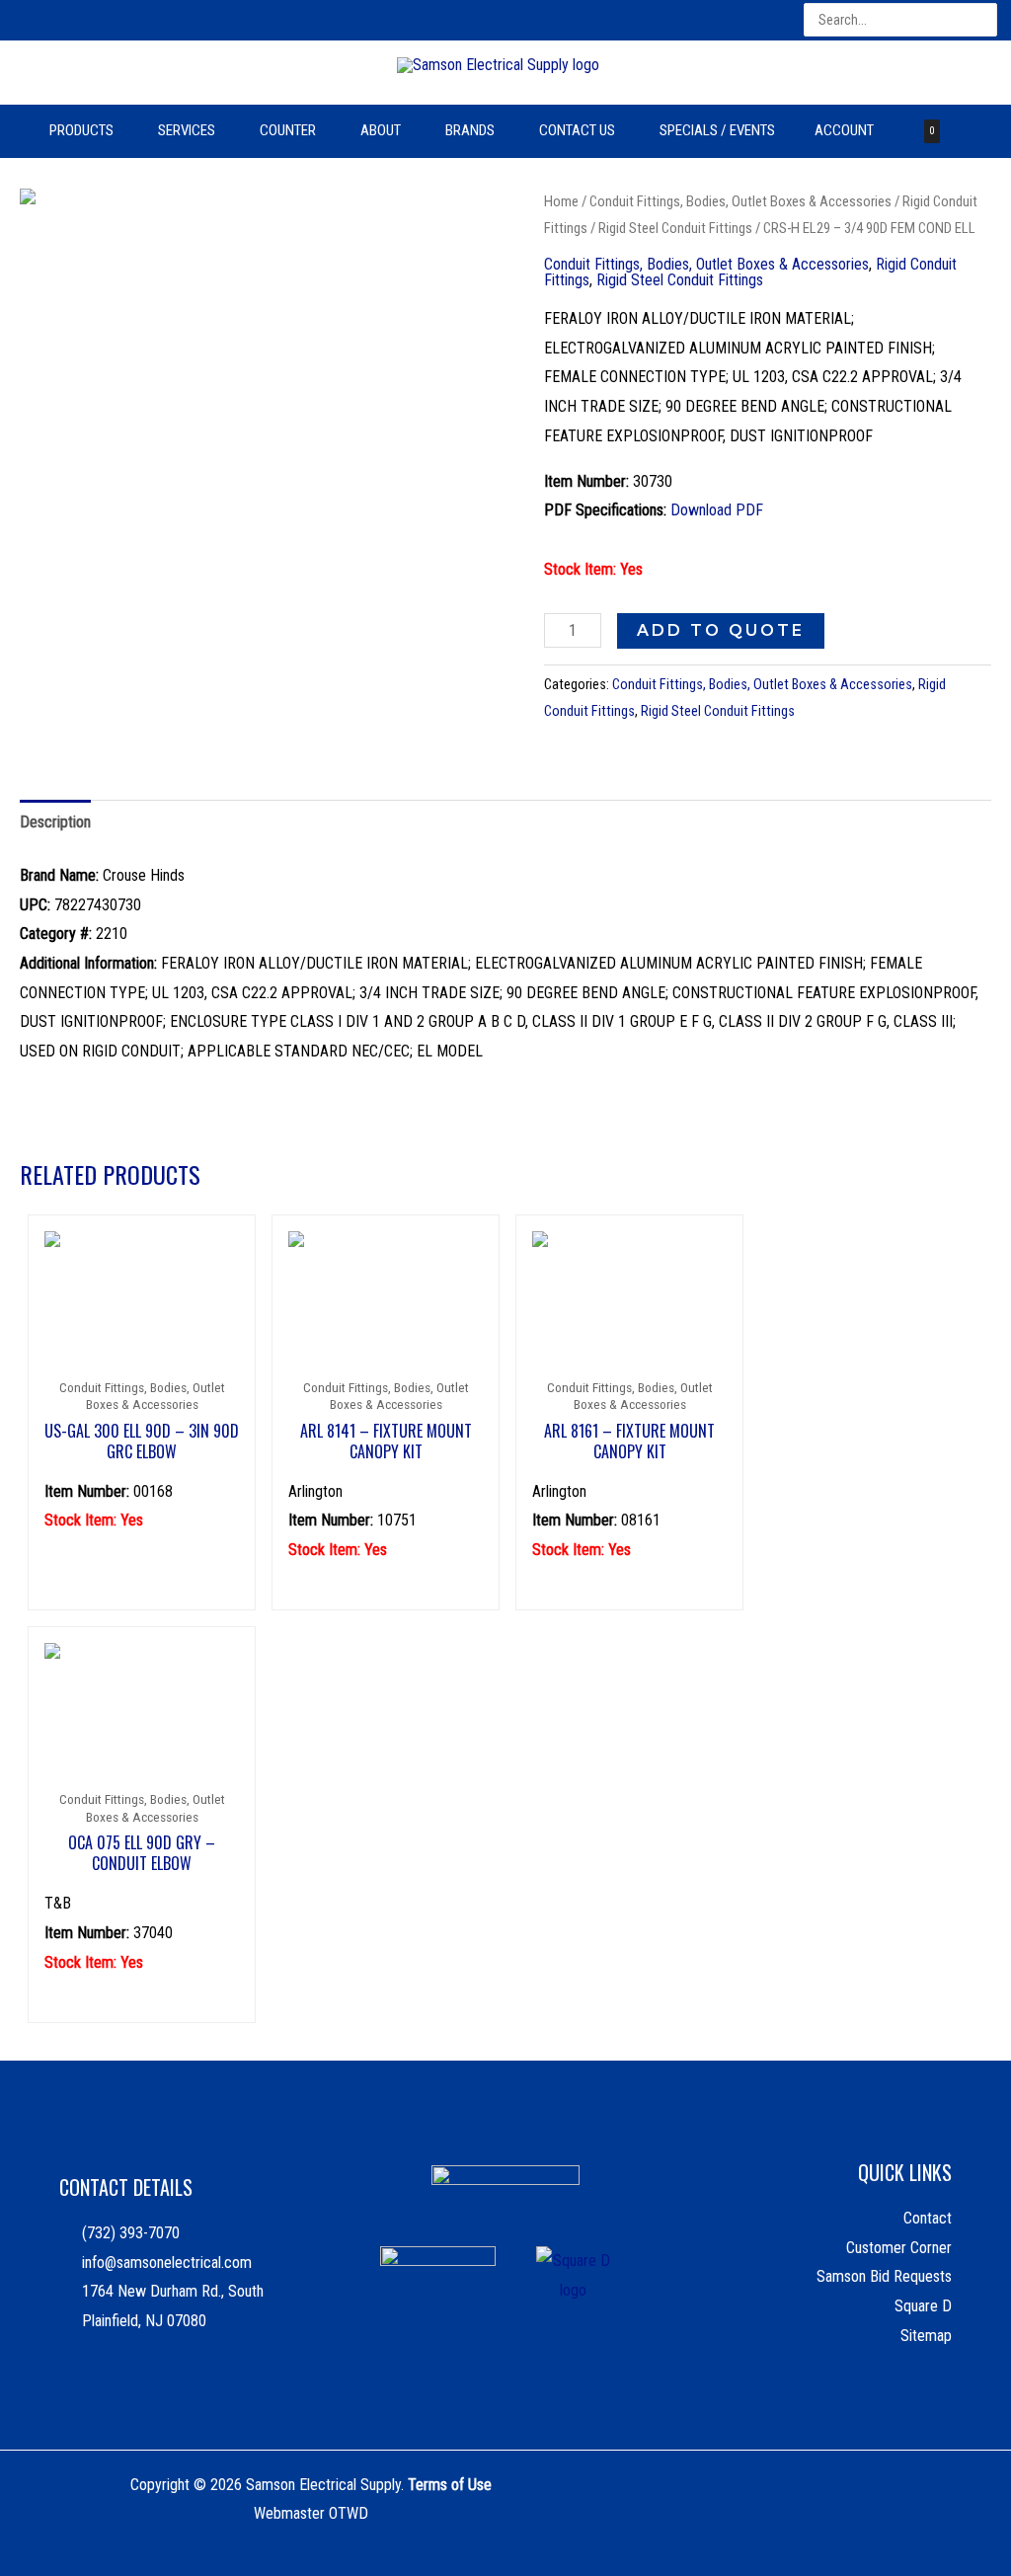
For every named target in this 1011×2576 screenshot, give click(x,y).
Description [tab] (55, 822)
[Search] (984, 20)
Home (561, 201)
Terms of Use (450, 2485)
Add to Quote (721, 630)
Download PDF (717, 510)
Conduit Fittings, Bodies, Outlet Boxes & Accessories (740, 201)
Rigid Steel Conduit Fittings (675, 228)
